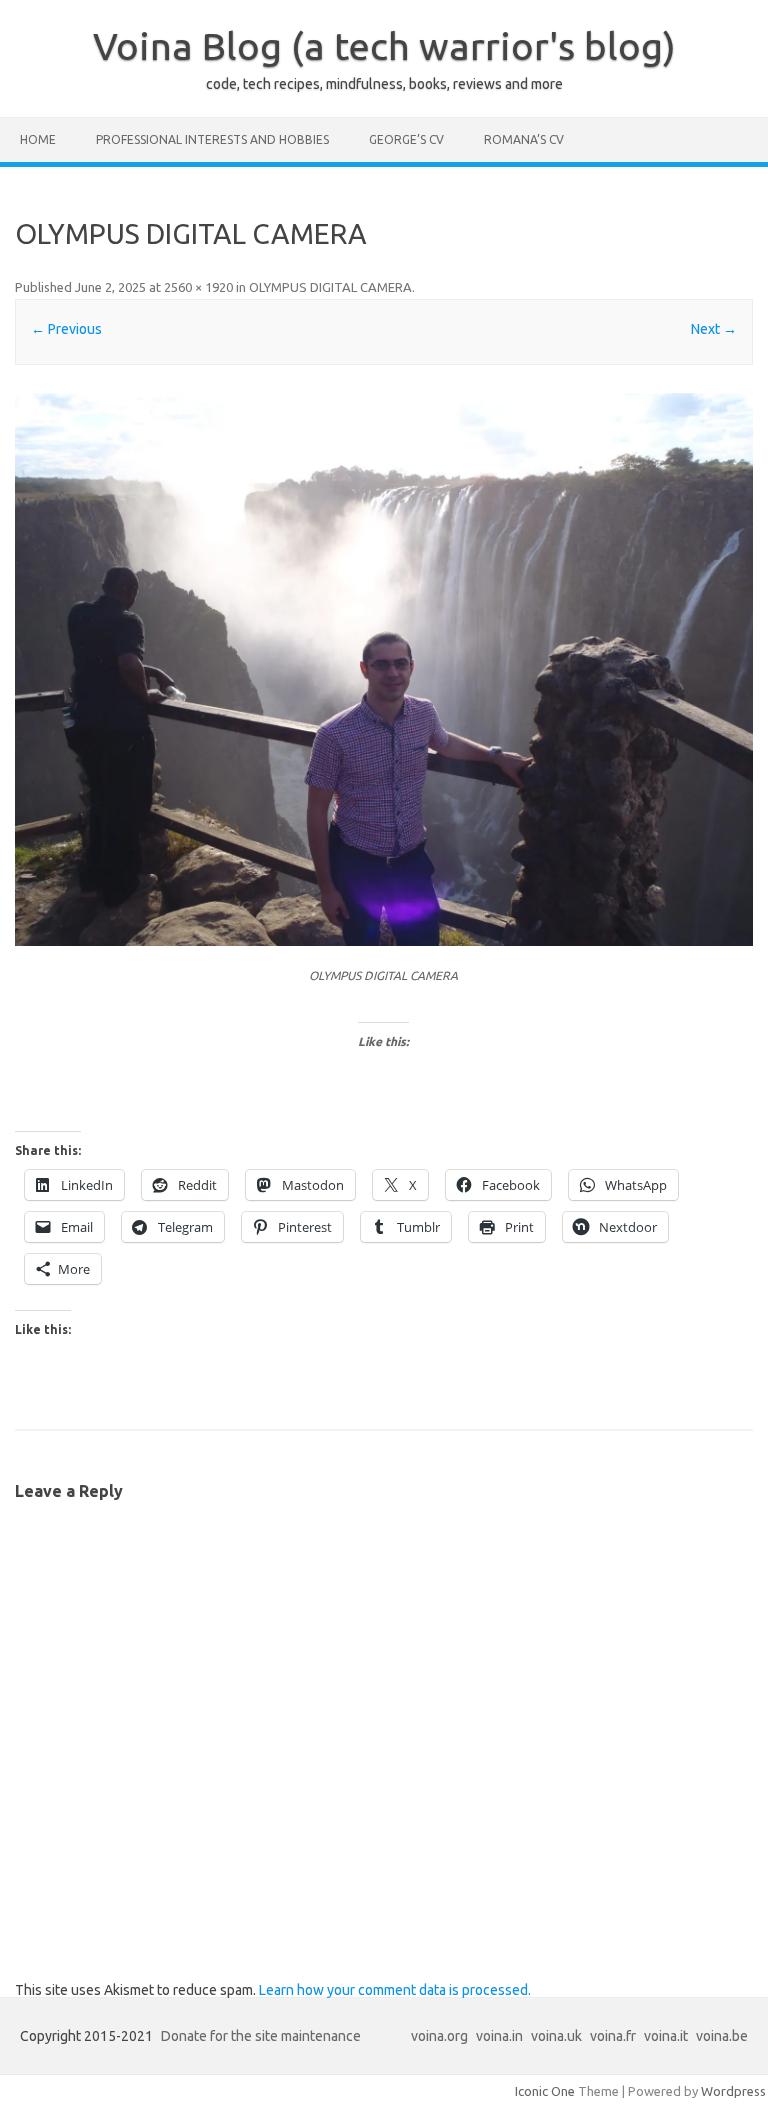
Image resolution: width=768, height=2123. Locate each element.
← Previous (66, 329)
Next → (714, 329)
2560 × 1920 (198, 287)
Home (38, 139)
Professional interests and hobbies (212, 139)
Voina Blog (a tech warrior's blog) (384, 46)
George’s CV (406, 139)
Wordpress (733, 2091)
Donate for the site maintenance (261, 2036)
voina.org (439, 2036)
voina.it (666, 2036)
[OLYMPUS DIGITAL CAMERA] (383, 669)
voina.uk (556, 2036)
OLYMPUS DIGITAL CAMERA (330, 287)
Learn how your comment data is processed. (395, 1990)
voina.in (499, 2036)
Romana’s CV (524, 139)
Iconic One (545, 2091)
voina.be (722, 2036)
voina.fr (613, 2036)
